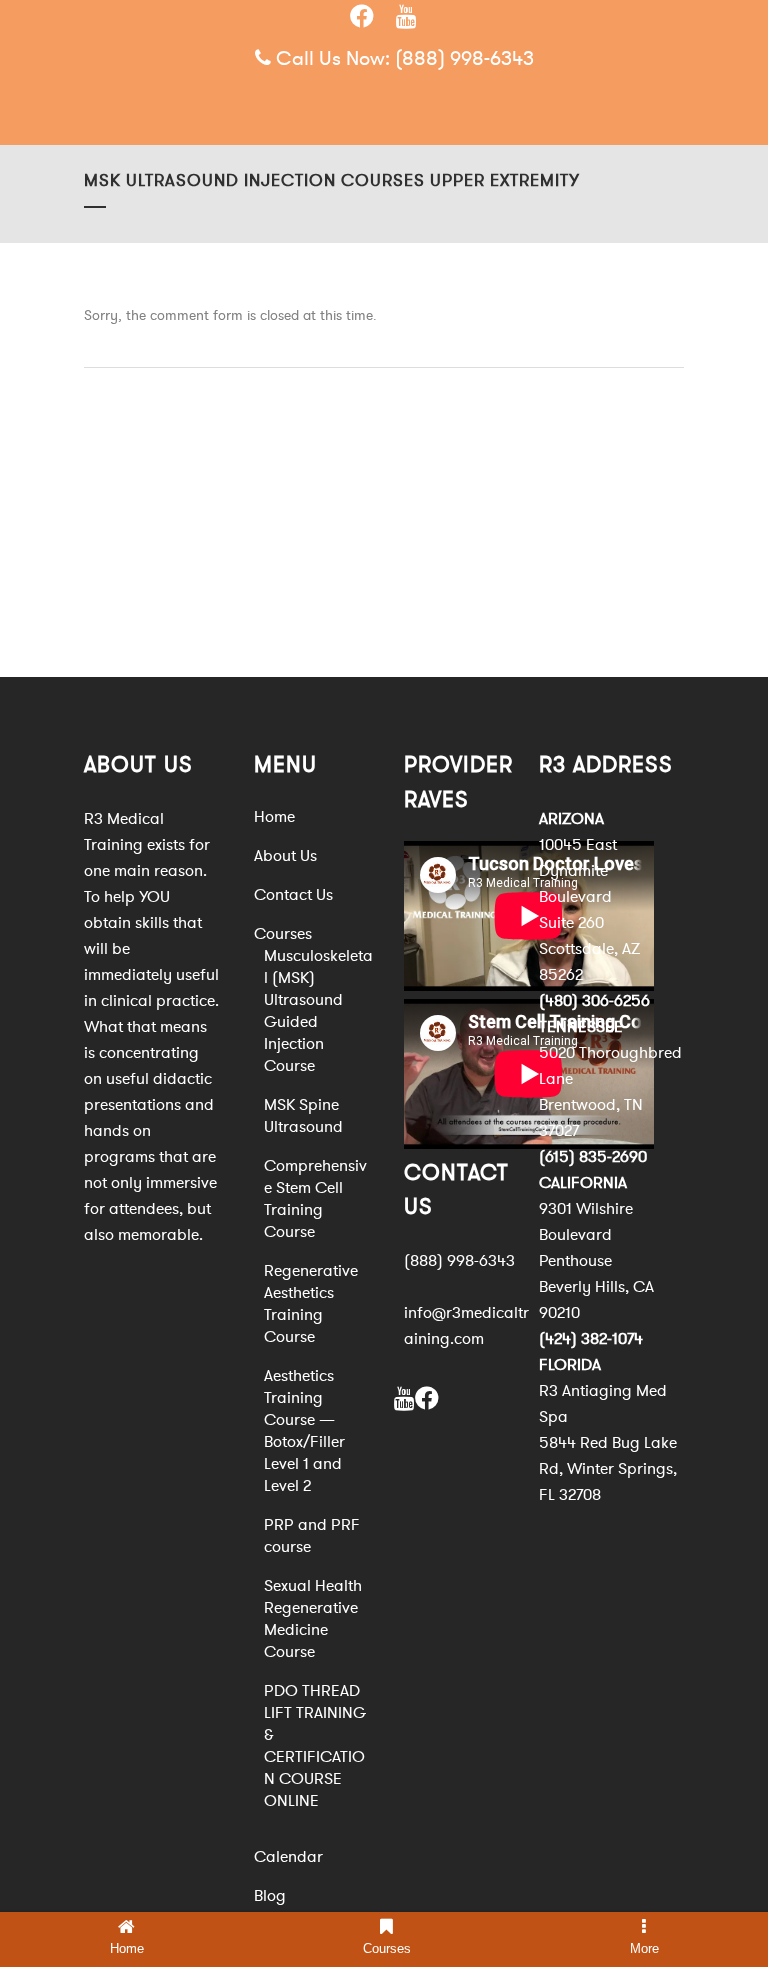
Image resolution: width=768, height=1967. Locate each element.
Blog (270, 1896)
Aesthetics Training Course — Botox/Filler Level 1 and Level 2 (304, 1431)
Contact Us (293, 895)
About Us (285, 856)
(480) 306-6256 (594, 1001)
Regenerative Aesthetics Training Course (311, 1304)
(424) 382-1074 (591, 1339)
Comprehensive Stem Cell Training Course (315, 1199)
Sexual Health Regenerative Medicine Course (313, 1619)
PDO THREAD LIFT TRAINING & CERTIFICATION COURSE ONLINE (315, 1746)
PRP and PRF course (312, 1536)
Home (274, 817)
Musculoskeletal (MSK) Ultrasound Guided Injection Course (318, 1011)
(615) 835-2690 (593, 1157)
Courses (283, 934)
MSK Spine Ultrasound (303, 1116)
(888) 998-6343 (464, 58)
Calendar (288, 1857)
